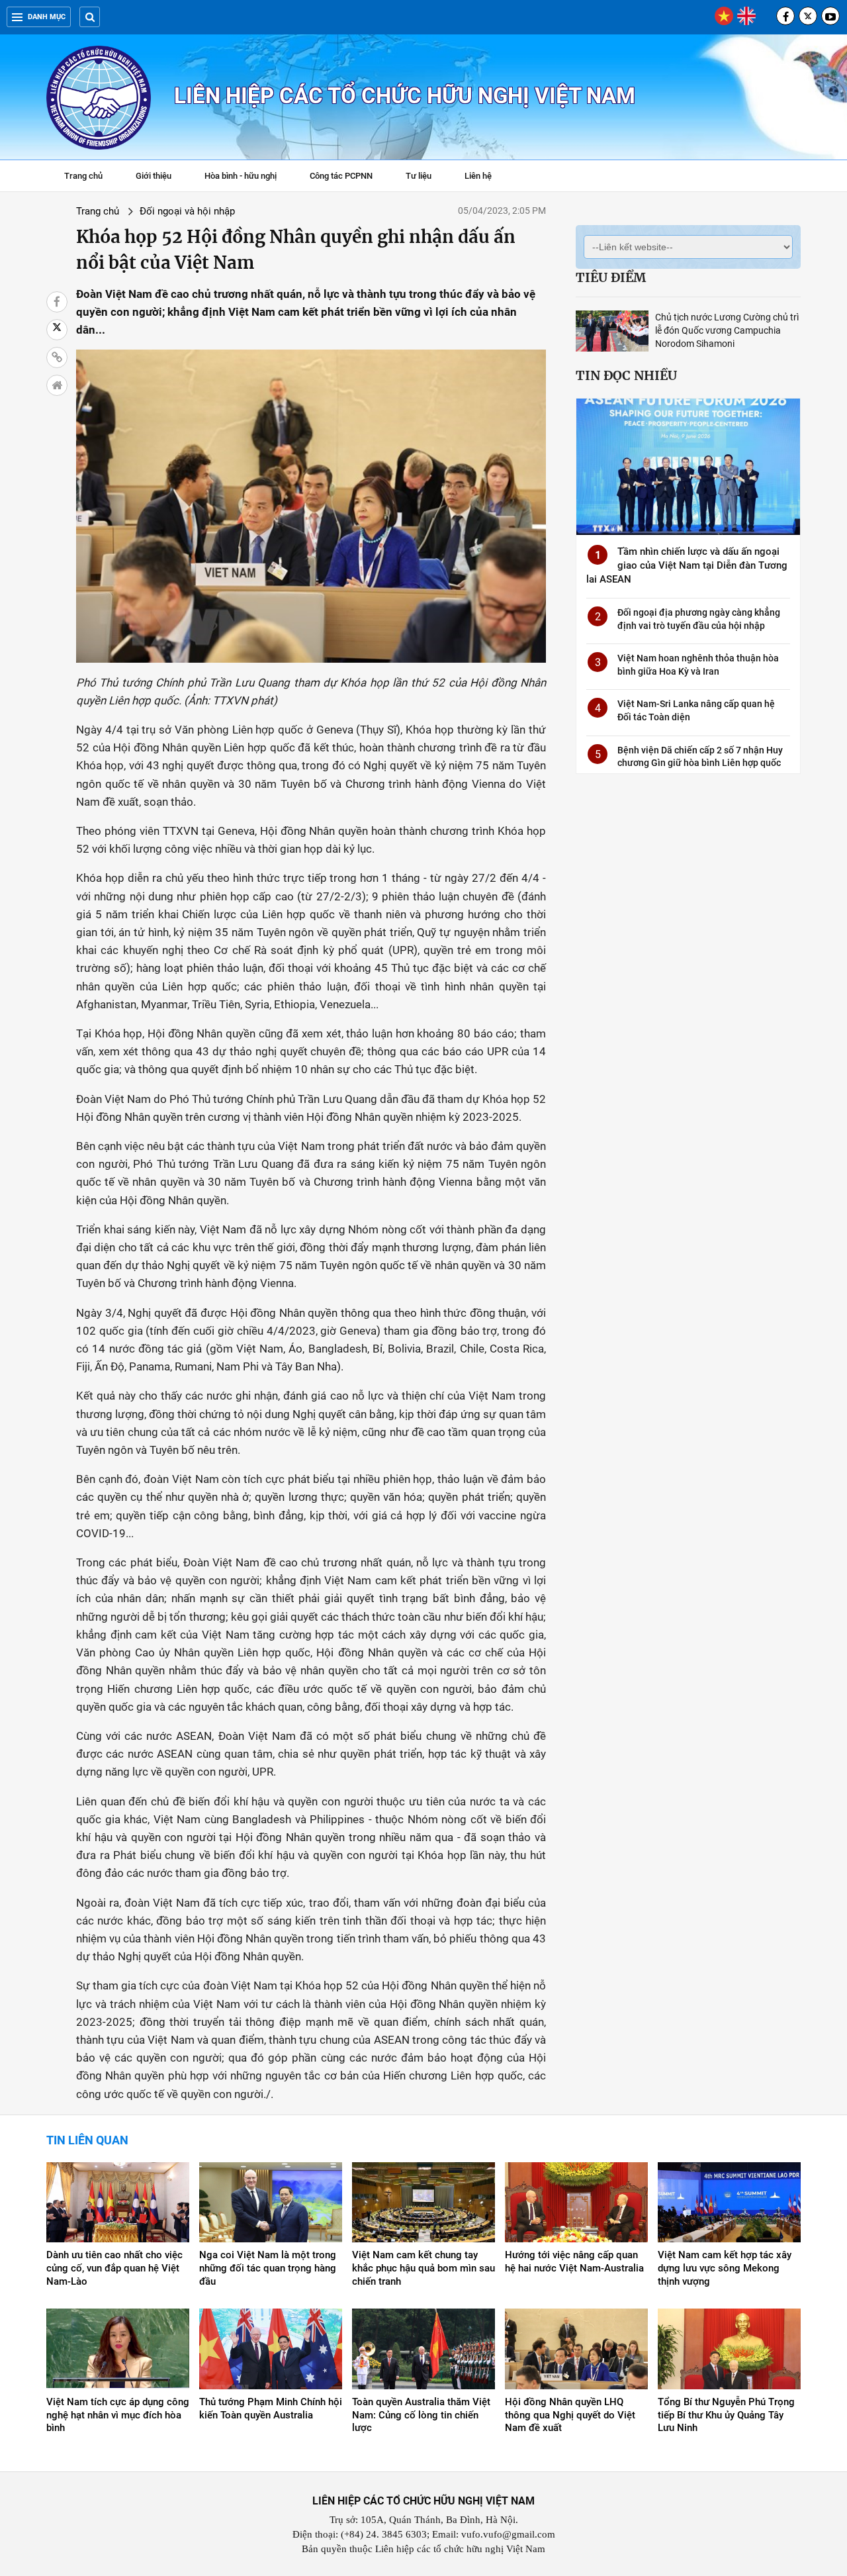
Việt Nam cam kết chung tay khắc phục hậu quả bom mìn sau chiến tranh (423, 2268)
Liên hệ (478, 176)
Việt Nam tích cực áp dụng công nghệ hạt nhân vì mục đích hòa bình (118, 2415)
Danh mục (47, 17)
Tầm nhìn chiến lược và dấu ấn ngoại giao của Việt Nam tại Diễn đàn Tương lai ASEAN (687, 565)
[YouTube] (830, 16)
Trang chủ (83, 176)
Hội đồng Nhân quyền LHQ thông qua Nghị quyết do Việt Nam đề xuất (570, 2415)
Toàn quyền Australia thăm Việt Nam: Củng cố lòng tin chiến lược (421, 2415)
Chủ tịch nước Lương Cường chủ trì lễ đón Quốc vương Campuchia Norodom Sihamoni (727, 330)
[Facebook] (785, 16)
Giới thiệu (154, 176)
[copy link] (57, 358)
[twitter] (808, 16)
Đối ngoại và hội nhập (187, 211)
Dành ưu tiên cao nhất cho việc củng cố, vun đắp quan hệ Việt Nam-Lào (114, 2268)
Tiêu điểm (611, 277)
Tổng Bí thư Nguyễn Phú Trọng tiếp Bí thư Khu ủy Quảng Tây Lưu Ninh (726, 2415)
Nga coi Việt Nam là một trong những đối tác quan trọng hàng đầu (268, 2268)
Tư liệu (425, 177)
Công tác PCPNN (341, 176)
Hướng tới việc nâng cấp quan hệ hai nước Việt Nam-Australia (574, 2262)
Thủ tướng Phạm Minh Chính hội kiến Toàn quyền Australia (271, 2409)
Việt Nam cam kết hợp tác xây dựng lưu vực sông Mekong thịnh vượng (725, 2268)
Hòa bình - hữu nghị (241, 176)
